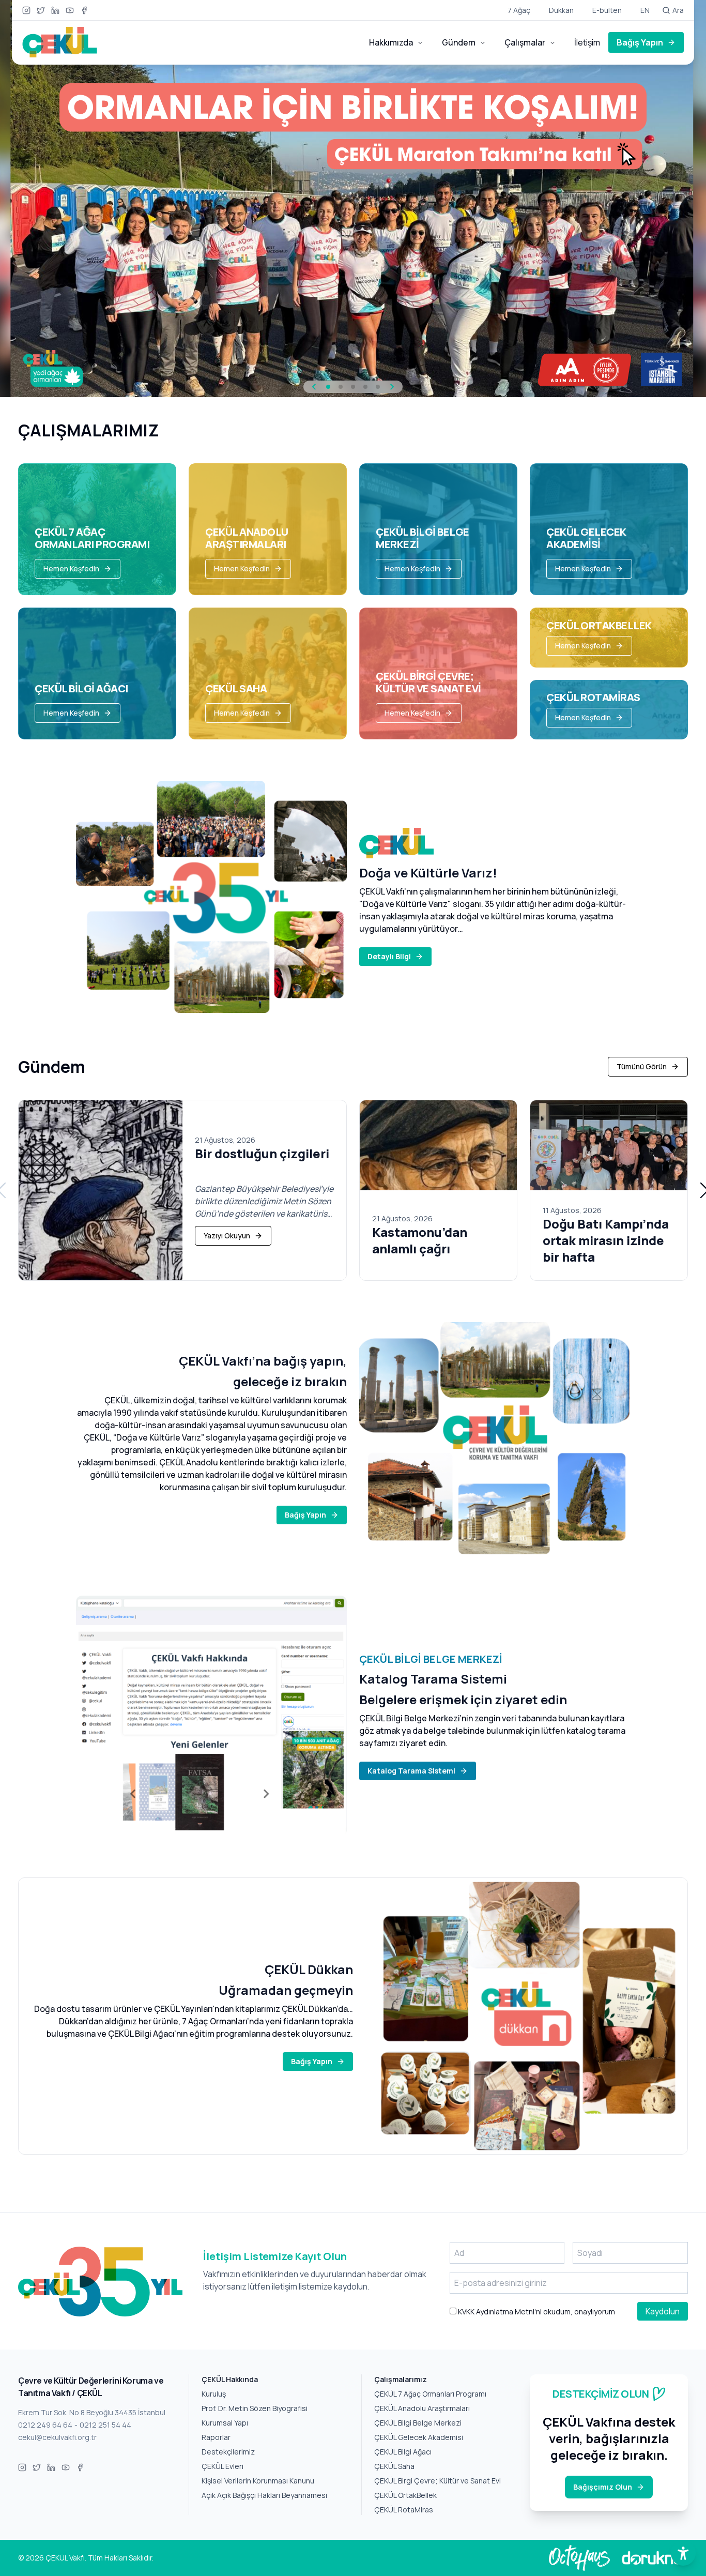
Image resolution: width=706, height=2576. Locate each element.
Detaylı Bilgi (389, 956)
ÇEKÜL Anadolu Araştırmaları (422, 2408)
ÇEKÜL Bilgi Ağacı (403, 2452)
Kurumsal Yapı (225, 2423)
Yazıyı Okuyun (227, 1236)
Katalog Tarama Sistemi (411, 1771)
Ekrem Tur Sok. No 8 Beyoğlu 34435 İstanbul (92, 2412)
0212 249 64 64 (45, 2425)
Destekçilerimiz (228, 2452)
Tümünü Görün (642, 1066)
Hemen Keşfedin (71, 569)
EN (645, 10)
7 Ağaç (519, 10)
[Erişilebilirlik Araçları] (683, 2553)
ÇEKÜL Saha (394, 2466)
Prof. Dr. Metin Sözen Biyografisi (255, 2408)
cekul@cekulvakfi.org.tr (57, 2437)
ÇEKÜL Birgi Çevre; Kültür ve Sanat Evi (438, 2481)
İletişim (587, 42)
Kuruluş (214, 2394)
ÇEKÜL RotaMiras (404, 2510)
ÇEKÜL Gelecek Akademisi (419, 2437)
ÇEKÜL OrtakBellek (405, 2495)
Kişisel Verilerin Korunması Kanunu (258, 2481)
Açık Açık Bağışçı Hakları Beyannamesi (264, 2495)
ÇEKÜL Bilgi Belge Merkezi (418, 2423)
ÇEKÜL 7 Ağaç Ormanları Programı (430, 2394)
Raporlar (216, 2437)
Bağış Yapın (640, 42)
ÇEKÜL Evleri (222, 2466)
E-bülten (607, 10)
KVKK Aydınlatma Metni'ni (499, 2312)
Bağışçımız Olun (603, 2487)
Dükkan (561, 10)
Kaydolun (663, 2311)
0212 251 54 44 (105, 2425)
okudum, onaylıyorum (536, 2312)
